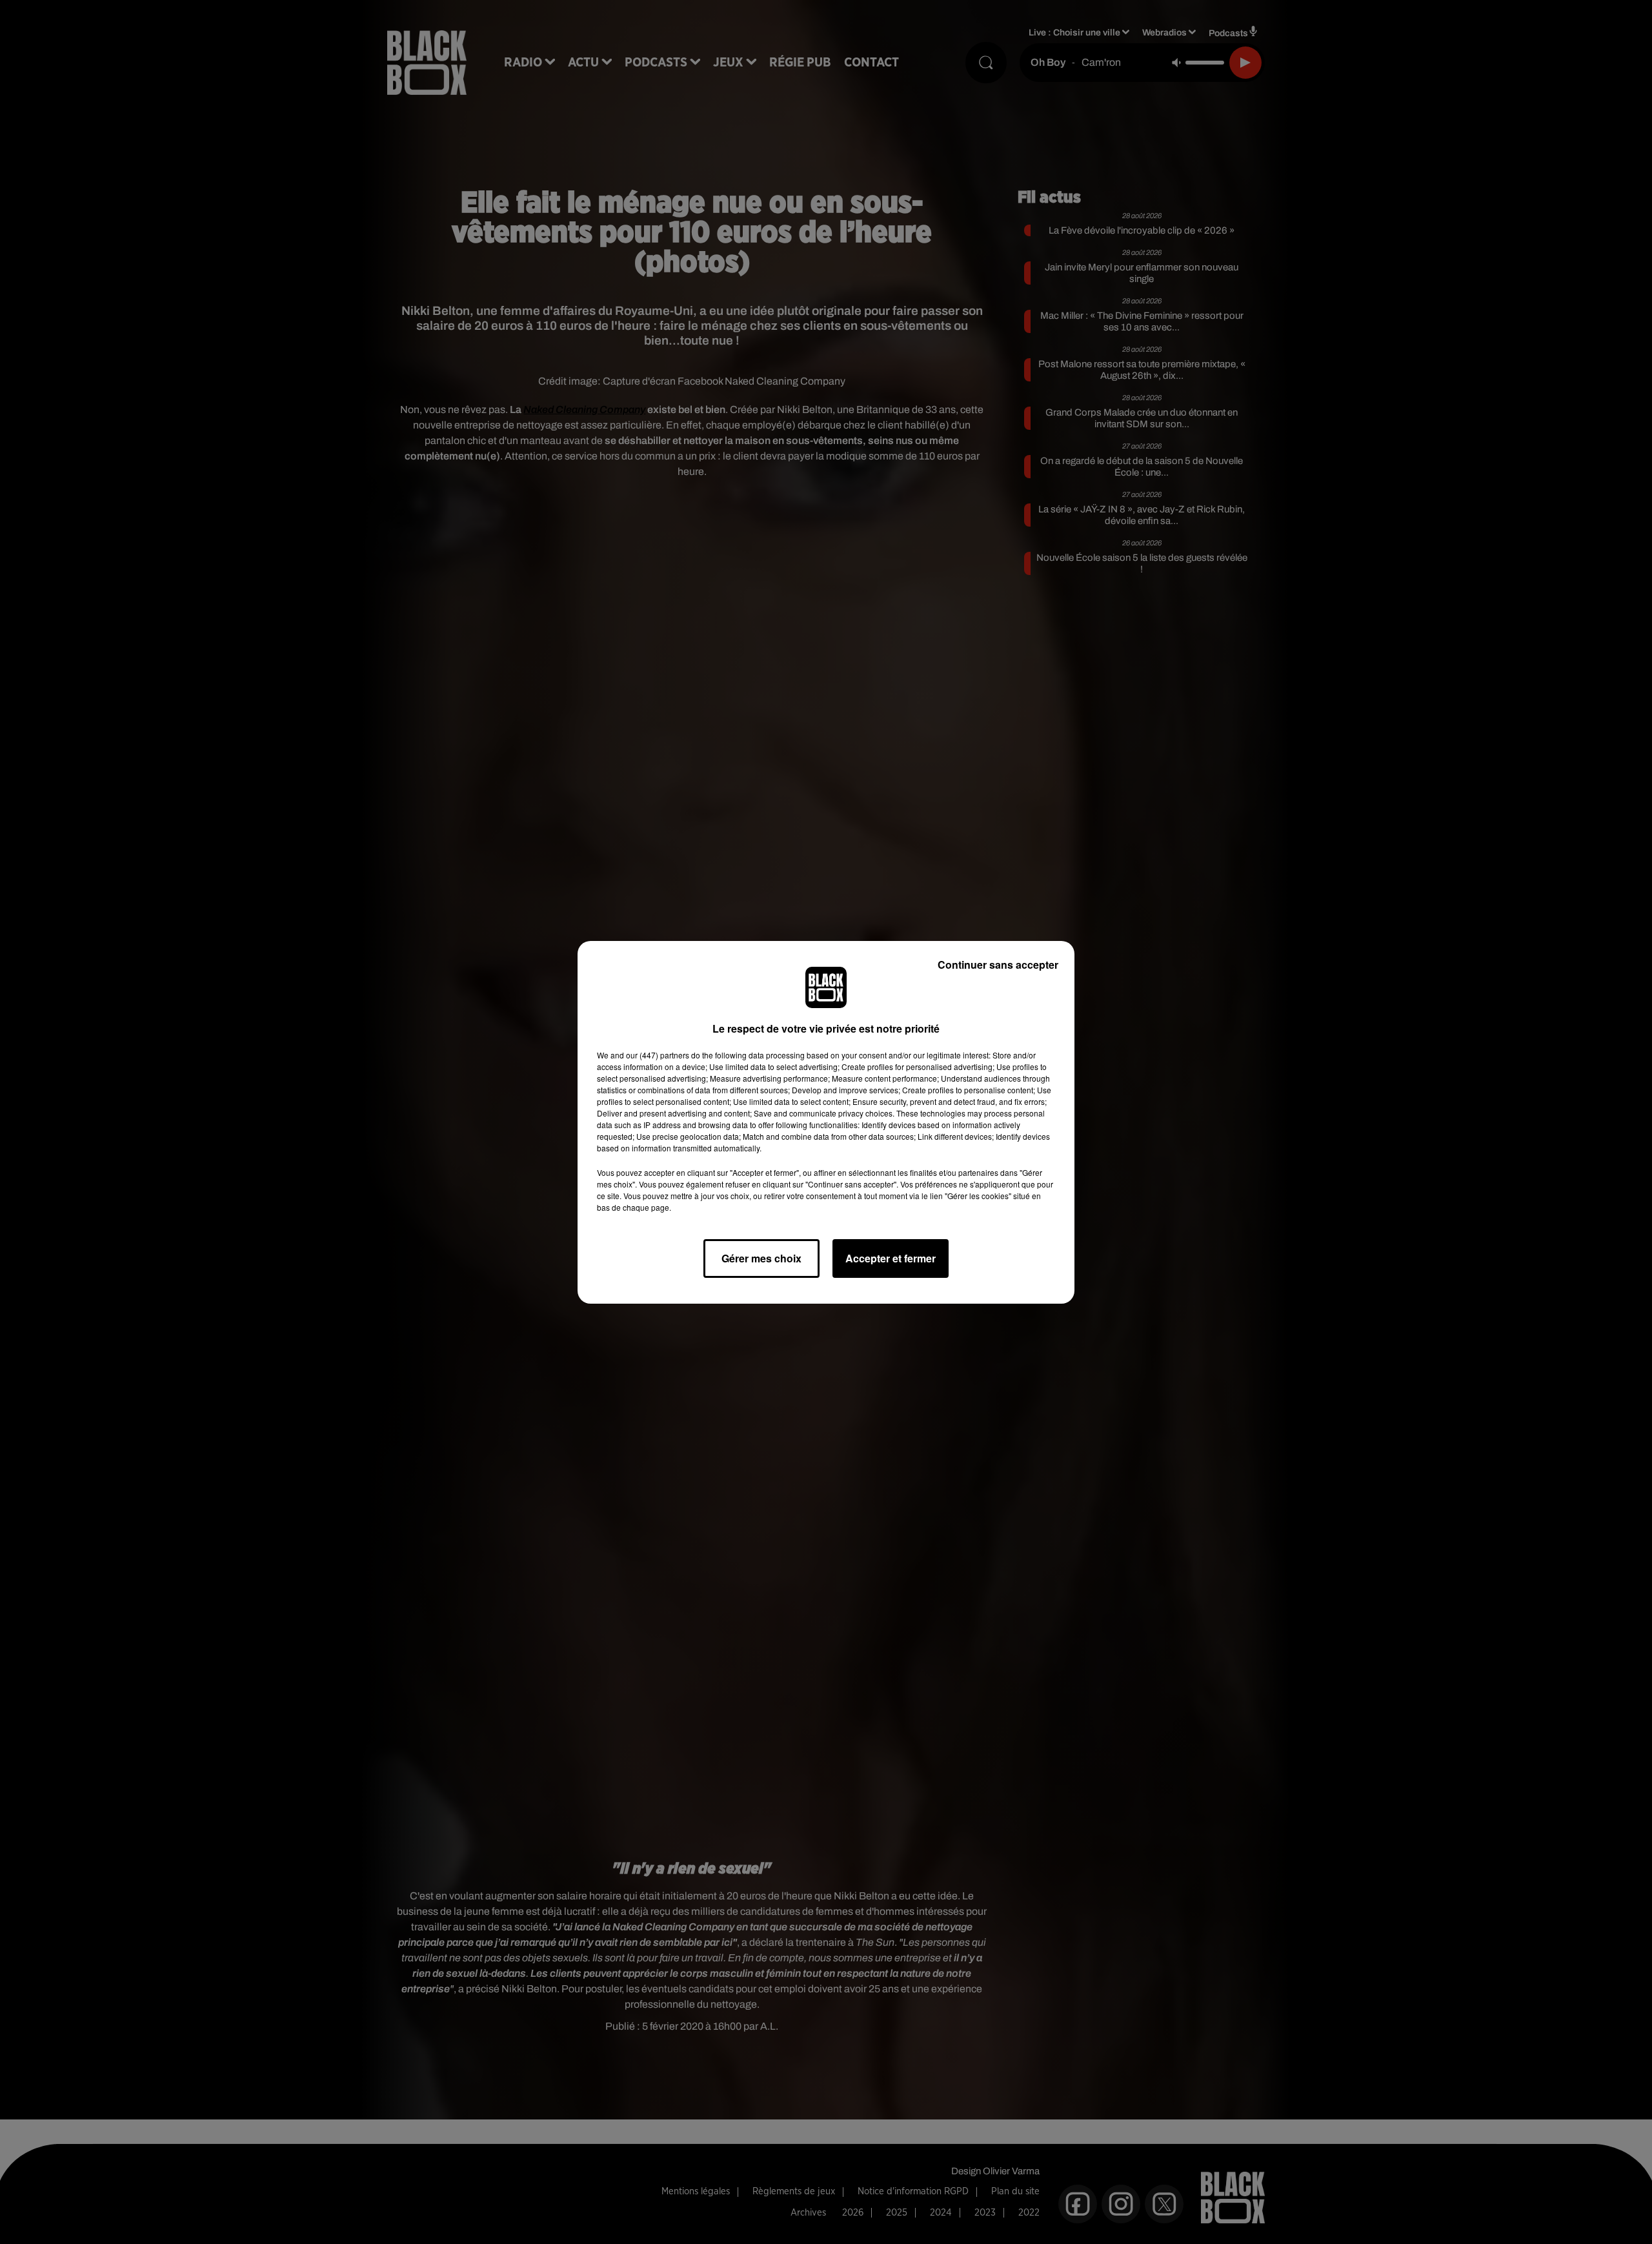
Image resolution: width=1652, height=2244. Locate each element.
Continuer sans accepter (998, 965)
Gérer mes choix (761, 1258)
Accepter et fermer (891, 1258)
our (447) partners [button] (658, 1055)
